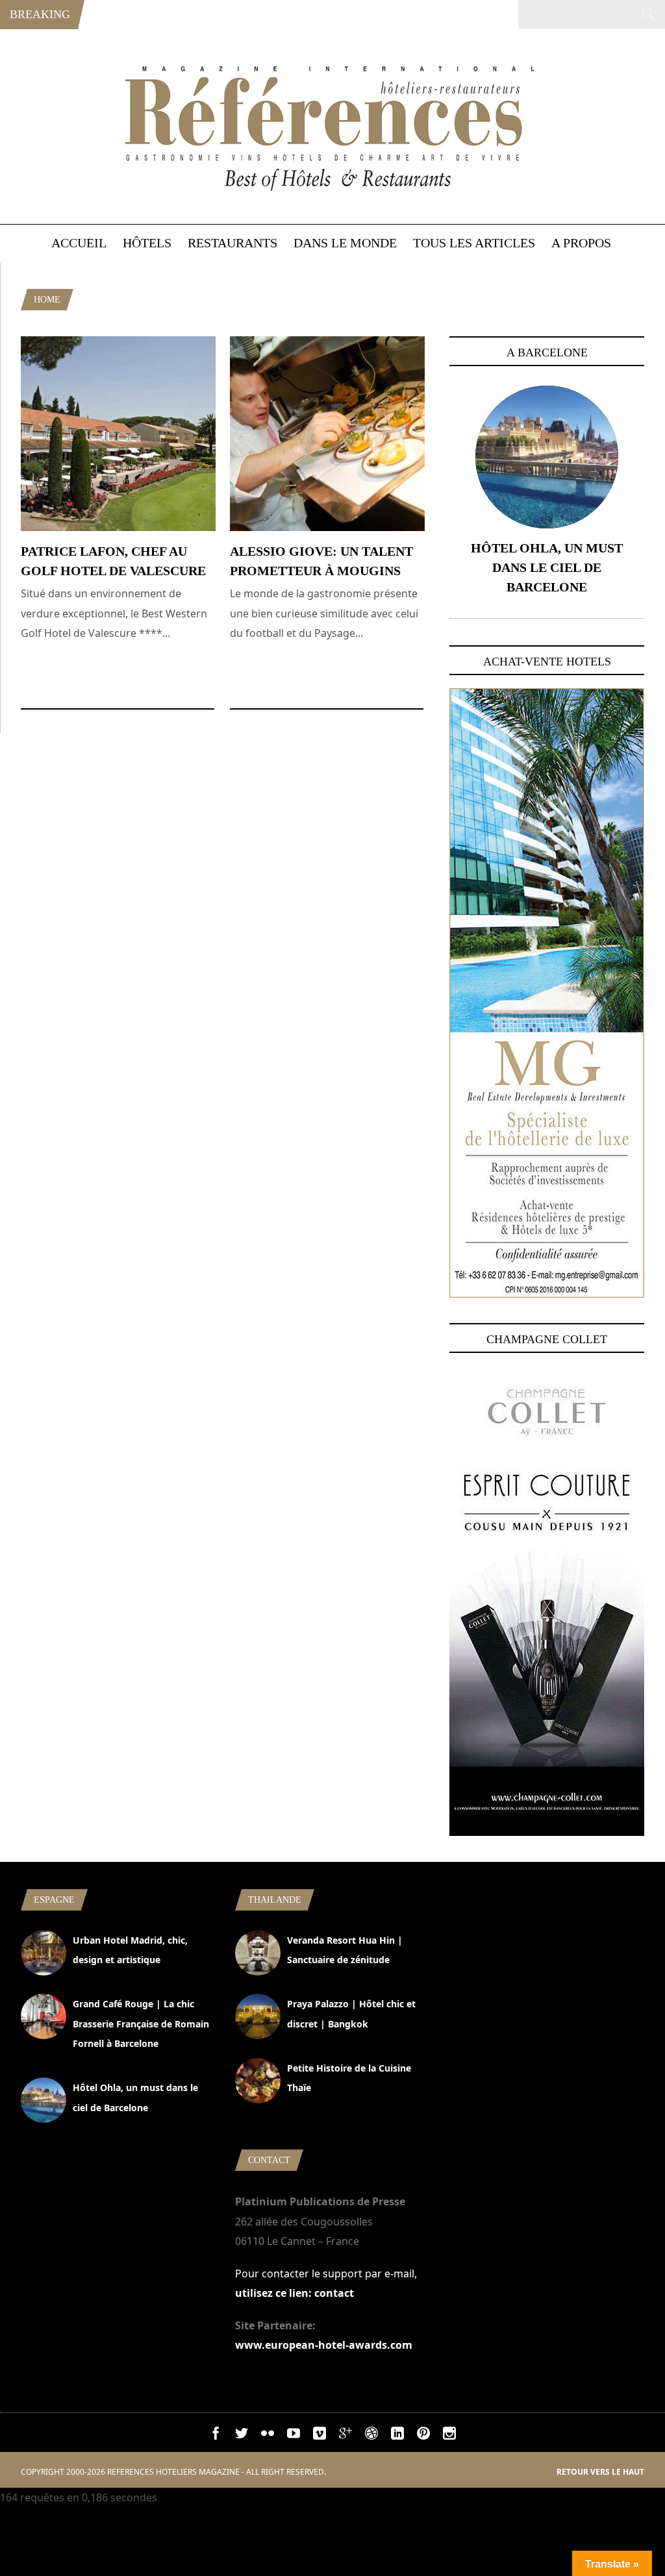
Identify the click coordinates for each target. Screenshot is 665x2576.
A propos (581, 243)
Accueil (79, 243)
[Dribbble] (371, 2436)
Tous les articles (474, 243)
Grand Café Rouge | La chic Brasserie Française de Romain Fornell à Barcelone (141, 2024)
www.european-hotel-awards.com (324, 2345)
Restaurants (232, 243)
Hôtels (147, 243)
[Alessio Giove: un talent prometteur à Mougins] (327, 527)
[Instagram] (449, 2436)
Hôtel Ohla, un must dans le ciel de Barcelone (547, 567)
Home (47, 300)
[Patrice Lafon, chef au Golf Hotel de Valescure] (118, 527)
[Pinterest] (423, 2436)
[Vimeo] (320, 2436)
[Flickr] (268, 2436)
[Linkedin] (397, 2436)
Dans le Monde (345, 243)
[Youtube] (294, 2436)
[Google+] (345, 2436)
